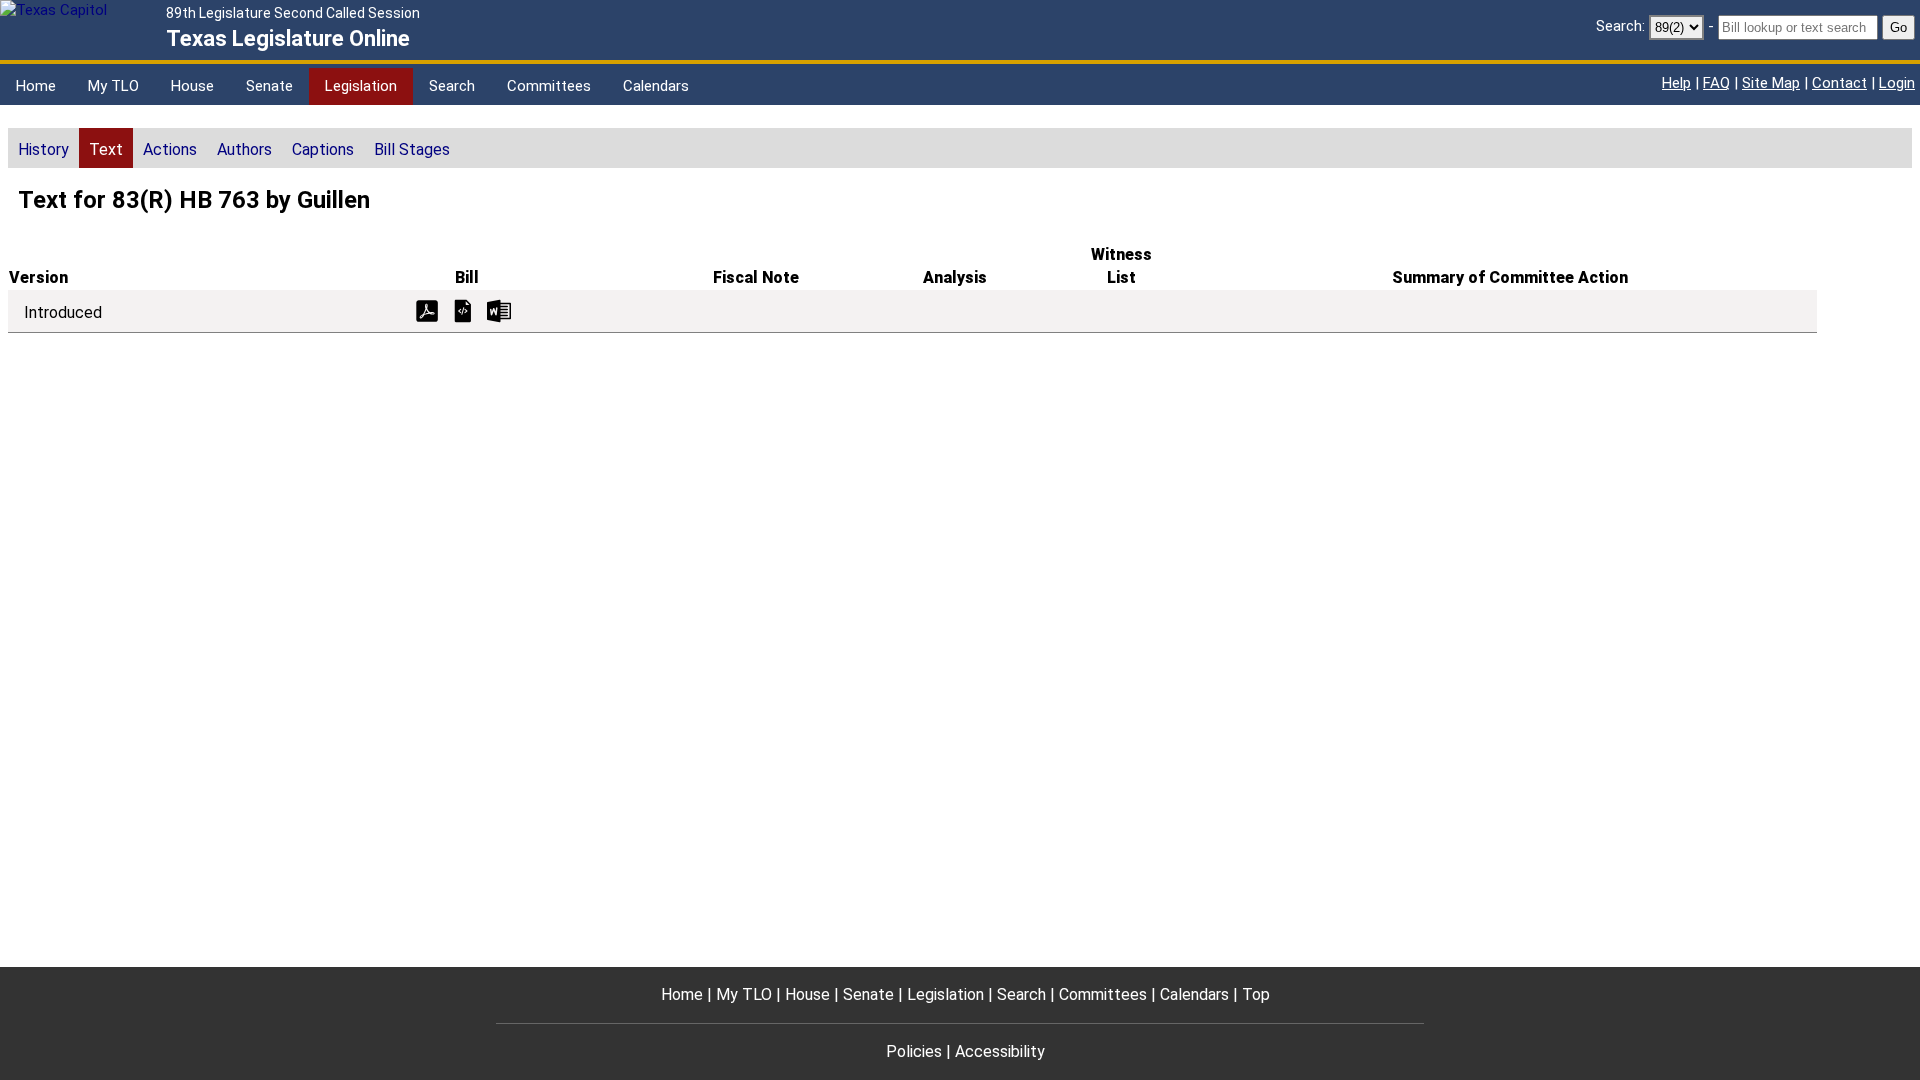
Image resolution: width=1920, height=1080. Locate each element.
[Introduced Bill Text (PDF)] (427, 309)
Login (1897, 83)
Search (452, 86)
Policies (914, 1051)
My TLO (113, 86)
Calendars (656, 86)
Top (1256, 994)
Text (106, 149)
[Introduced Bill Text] (463, 309)
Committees (549, 86)
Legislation (361, 86)
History (43, 149)
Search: (1620, 26)
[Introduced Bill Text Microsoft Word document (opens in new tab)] (499, 309)
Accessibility (1000, 1051)
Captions (323, 149)
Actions (170, 149)
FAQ (1716, 83)
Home (36, 86)
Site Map (1771, 83)
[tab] (43, 148)
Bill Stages (412, 149)
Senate (269, 86)
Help (1676, 83)
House (192, 86)
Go (1898, 27)
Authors (244, 149)
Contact (1839, 83)
